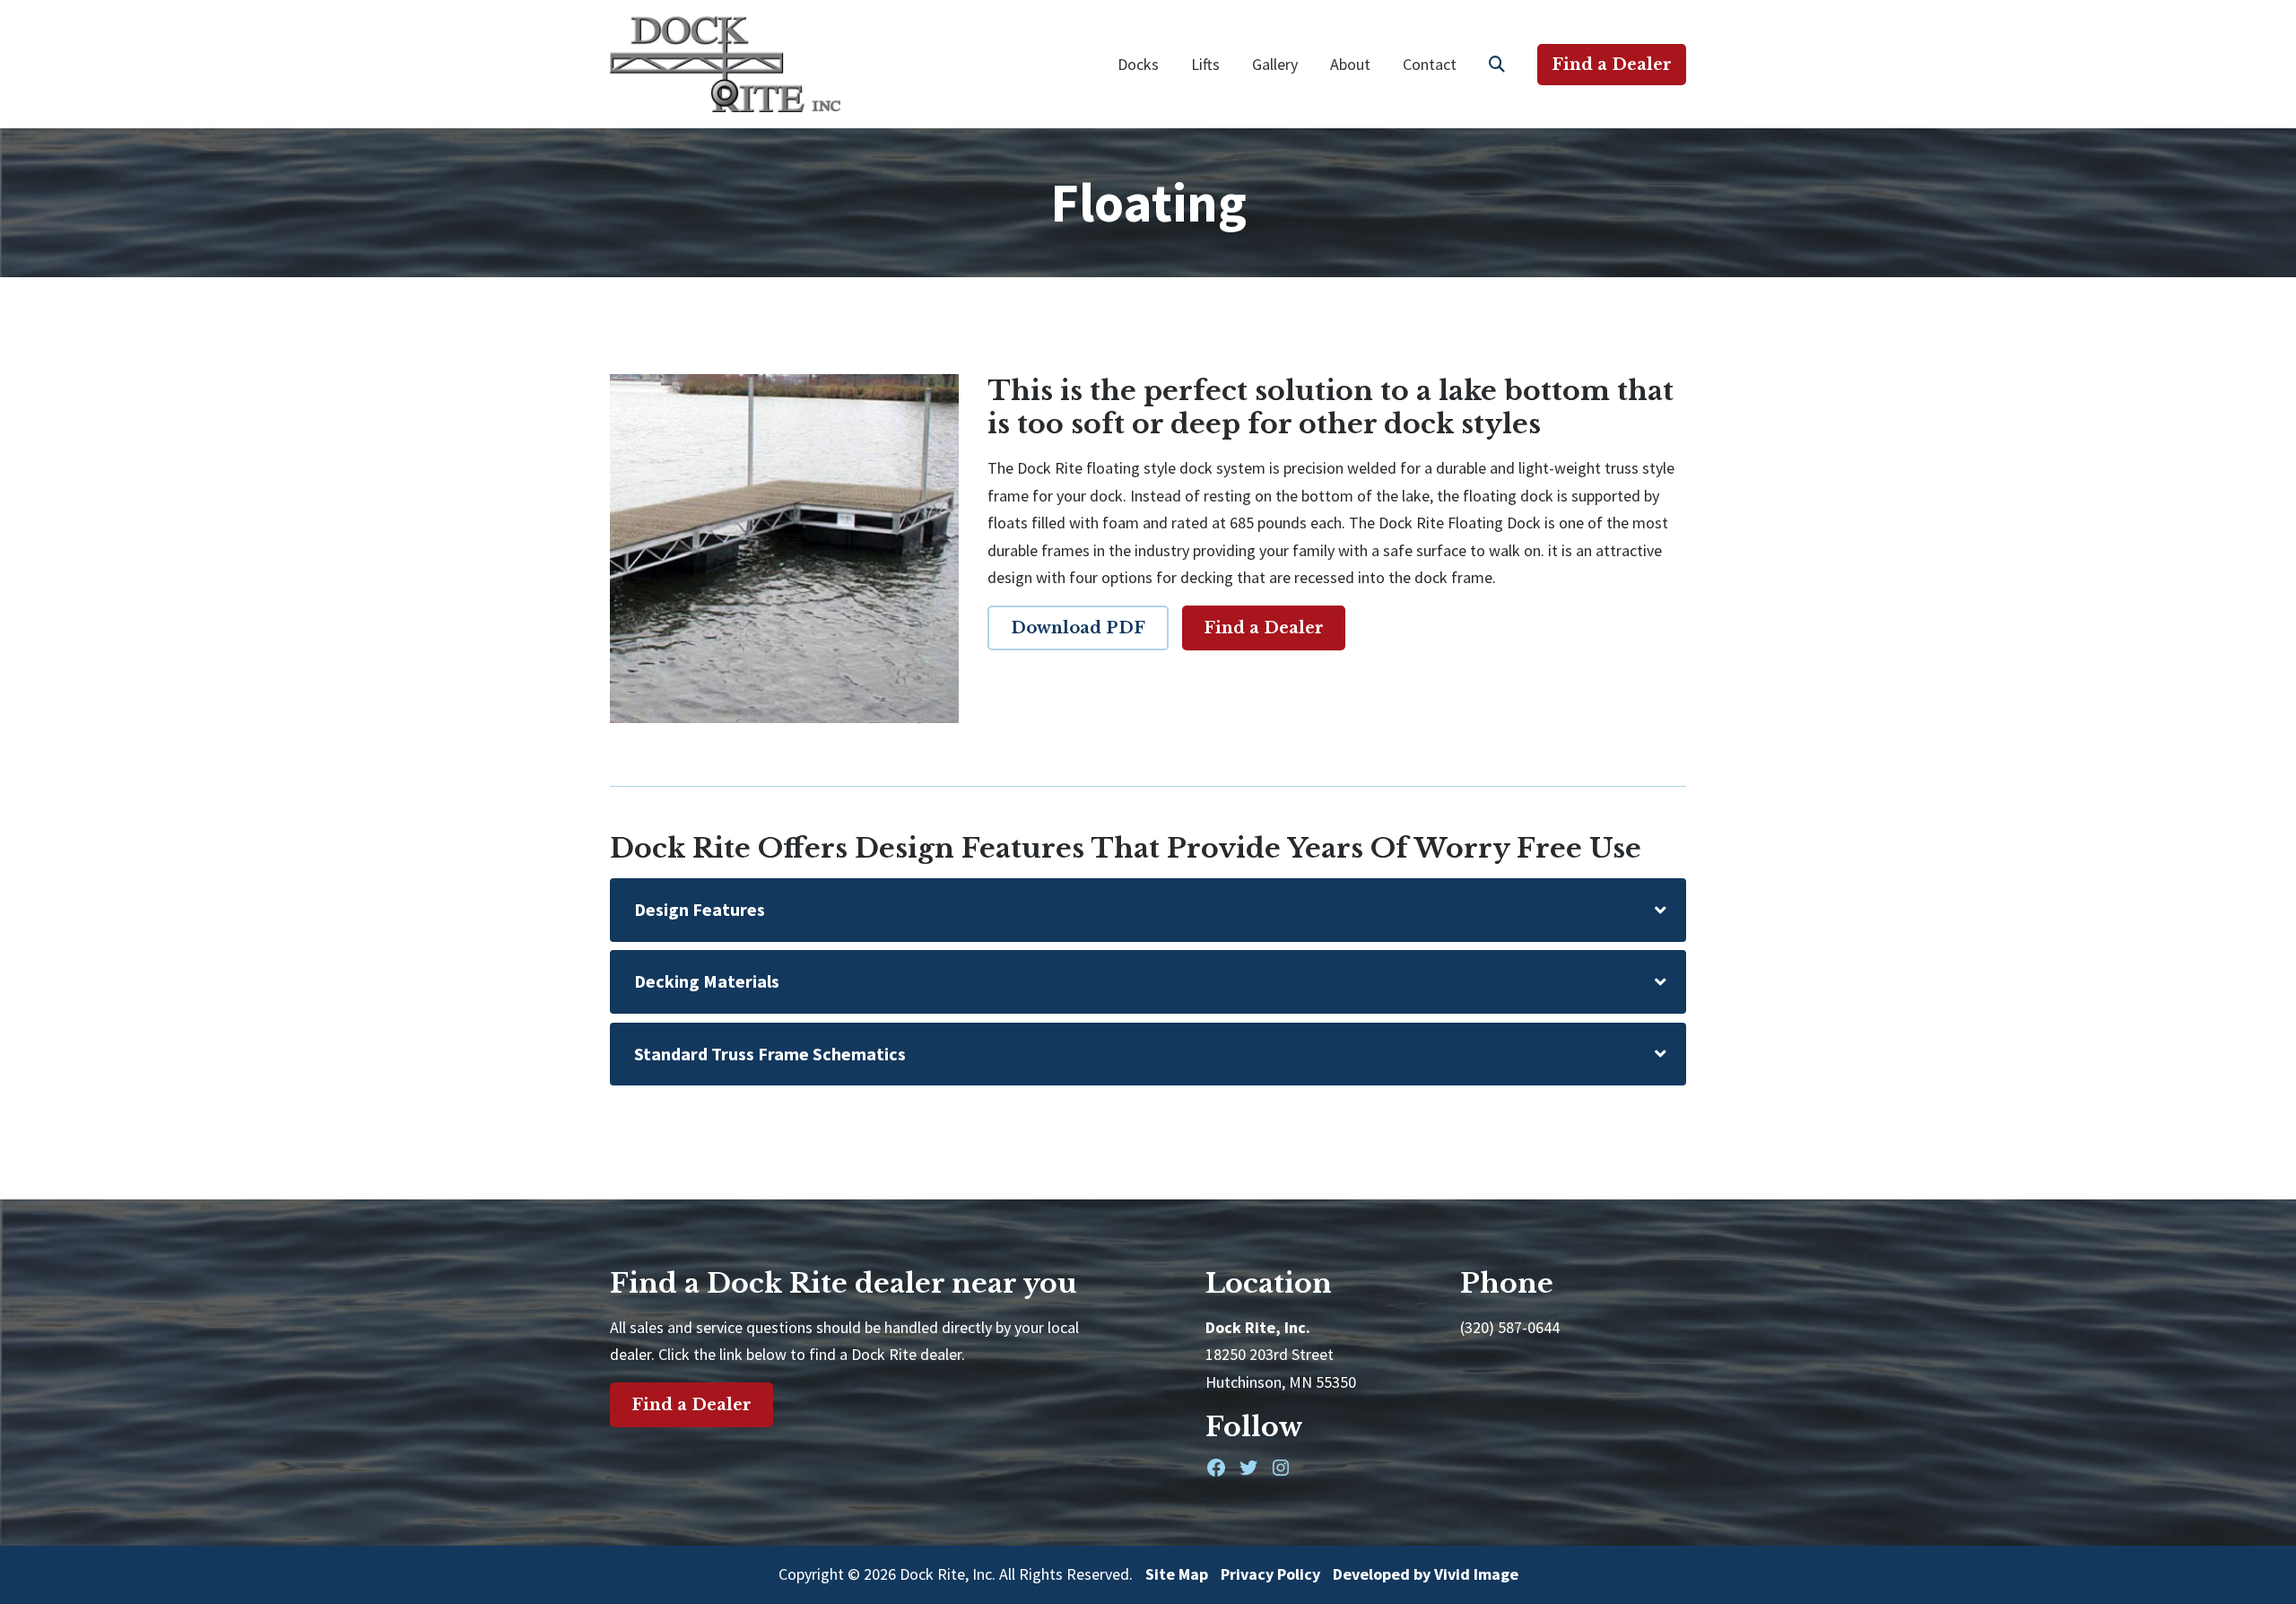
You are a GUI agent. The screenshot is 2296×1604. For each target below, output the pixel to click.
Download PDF (1078, 628)
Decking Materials (707, 981)
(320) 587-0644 (1510, 1327)
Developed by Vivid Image (1426, 1574)
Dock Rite (725, 64)
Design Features (700, 909)
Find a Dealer (1264, 628)
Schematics (770, 1054)
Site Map (1177, 1574)
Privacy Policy (1270, 1574)
